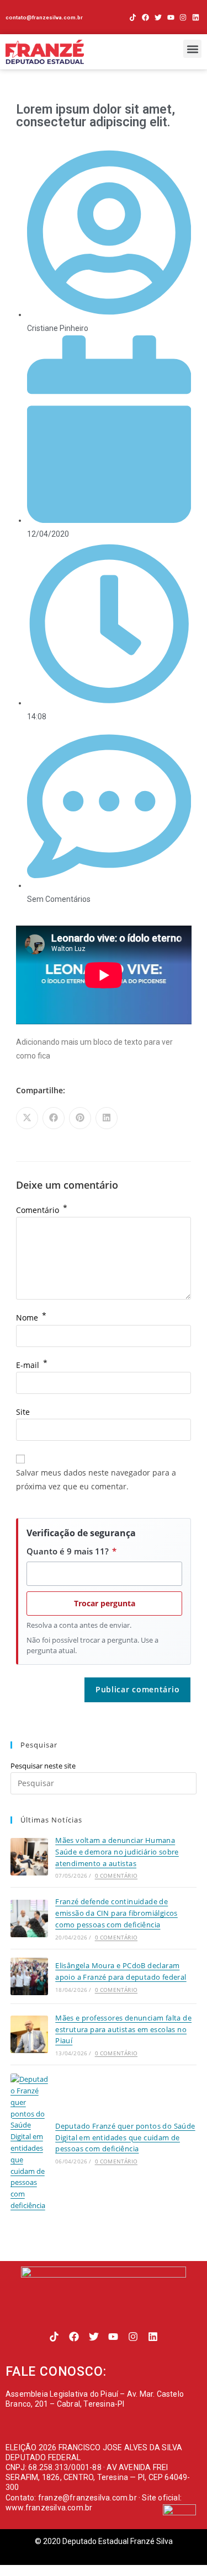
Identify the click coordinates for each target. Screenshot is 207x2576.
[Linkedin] (196, 17)
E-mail (32, 1365)
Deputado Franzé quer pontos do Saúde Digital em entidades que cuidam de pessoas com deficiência (125, 2137)
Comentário (42, 1210)
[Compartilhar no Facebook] (54, 1118)
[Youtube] (171, 17)
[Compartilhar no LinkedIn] (107, 1118)
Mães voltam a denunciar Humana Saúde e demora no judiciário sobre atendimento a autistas (117, 1852)
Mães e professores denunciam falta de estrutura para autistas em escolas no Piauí (123, 2029)
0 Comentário (116, 1875)
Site (23, 1412)
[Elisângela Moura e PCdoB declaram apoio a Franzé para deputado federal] (29, 1976)
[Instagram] (183, 17)
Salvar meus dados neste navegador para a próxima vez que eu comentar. (96, 1479)
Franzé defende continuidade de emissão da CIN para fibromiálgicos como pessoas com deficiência (116, 1913)
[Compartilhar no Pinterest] (80, 1118)
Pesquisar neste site (43, 1766)
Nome (31, 1318)
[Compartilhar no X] (27, 1118)
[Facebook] (145, 17)
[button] (192, 49)
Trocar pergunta (105, 1603)
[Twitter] (158, 17)
